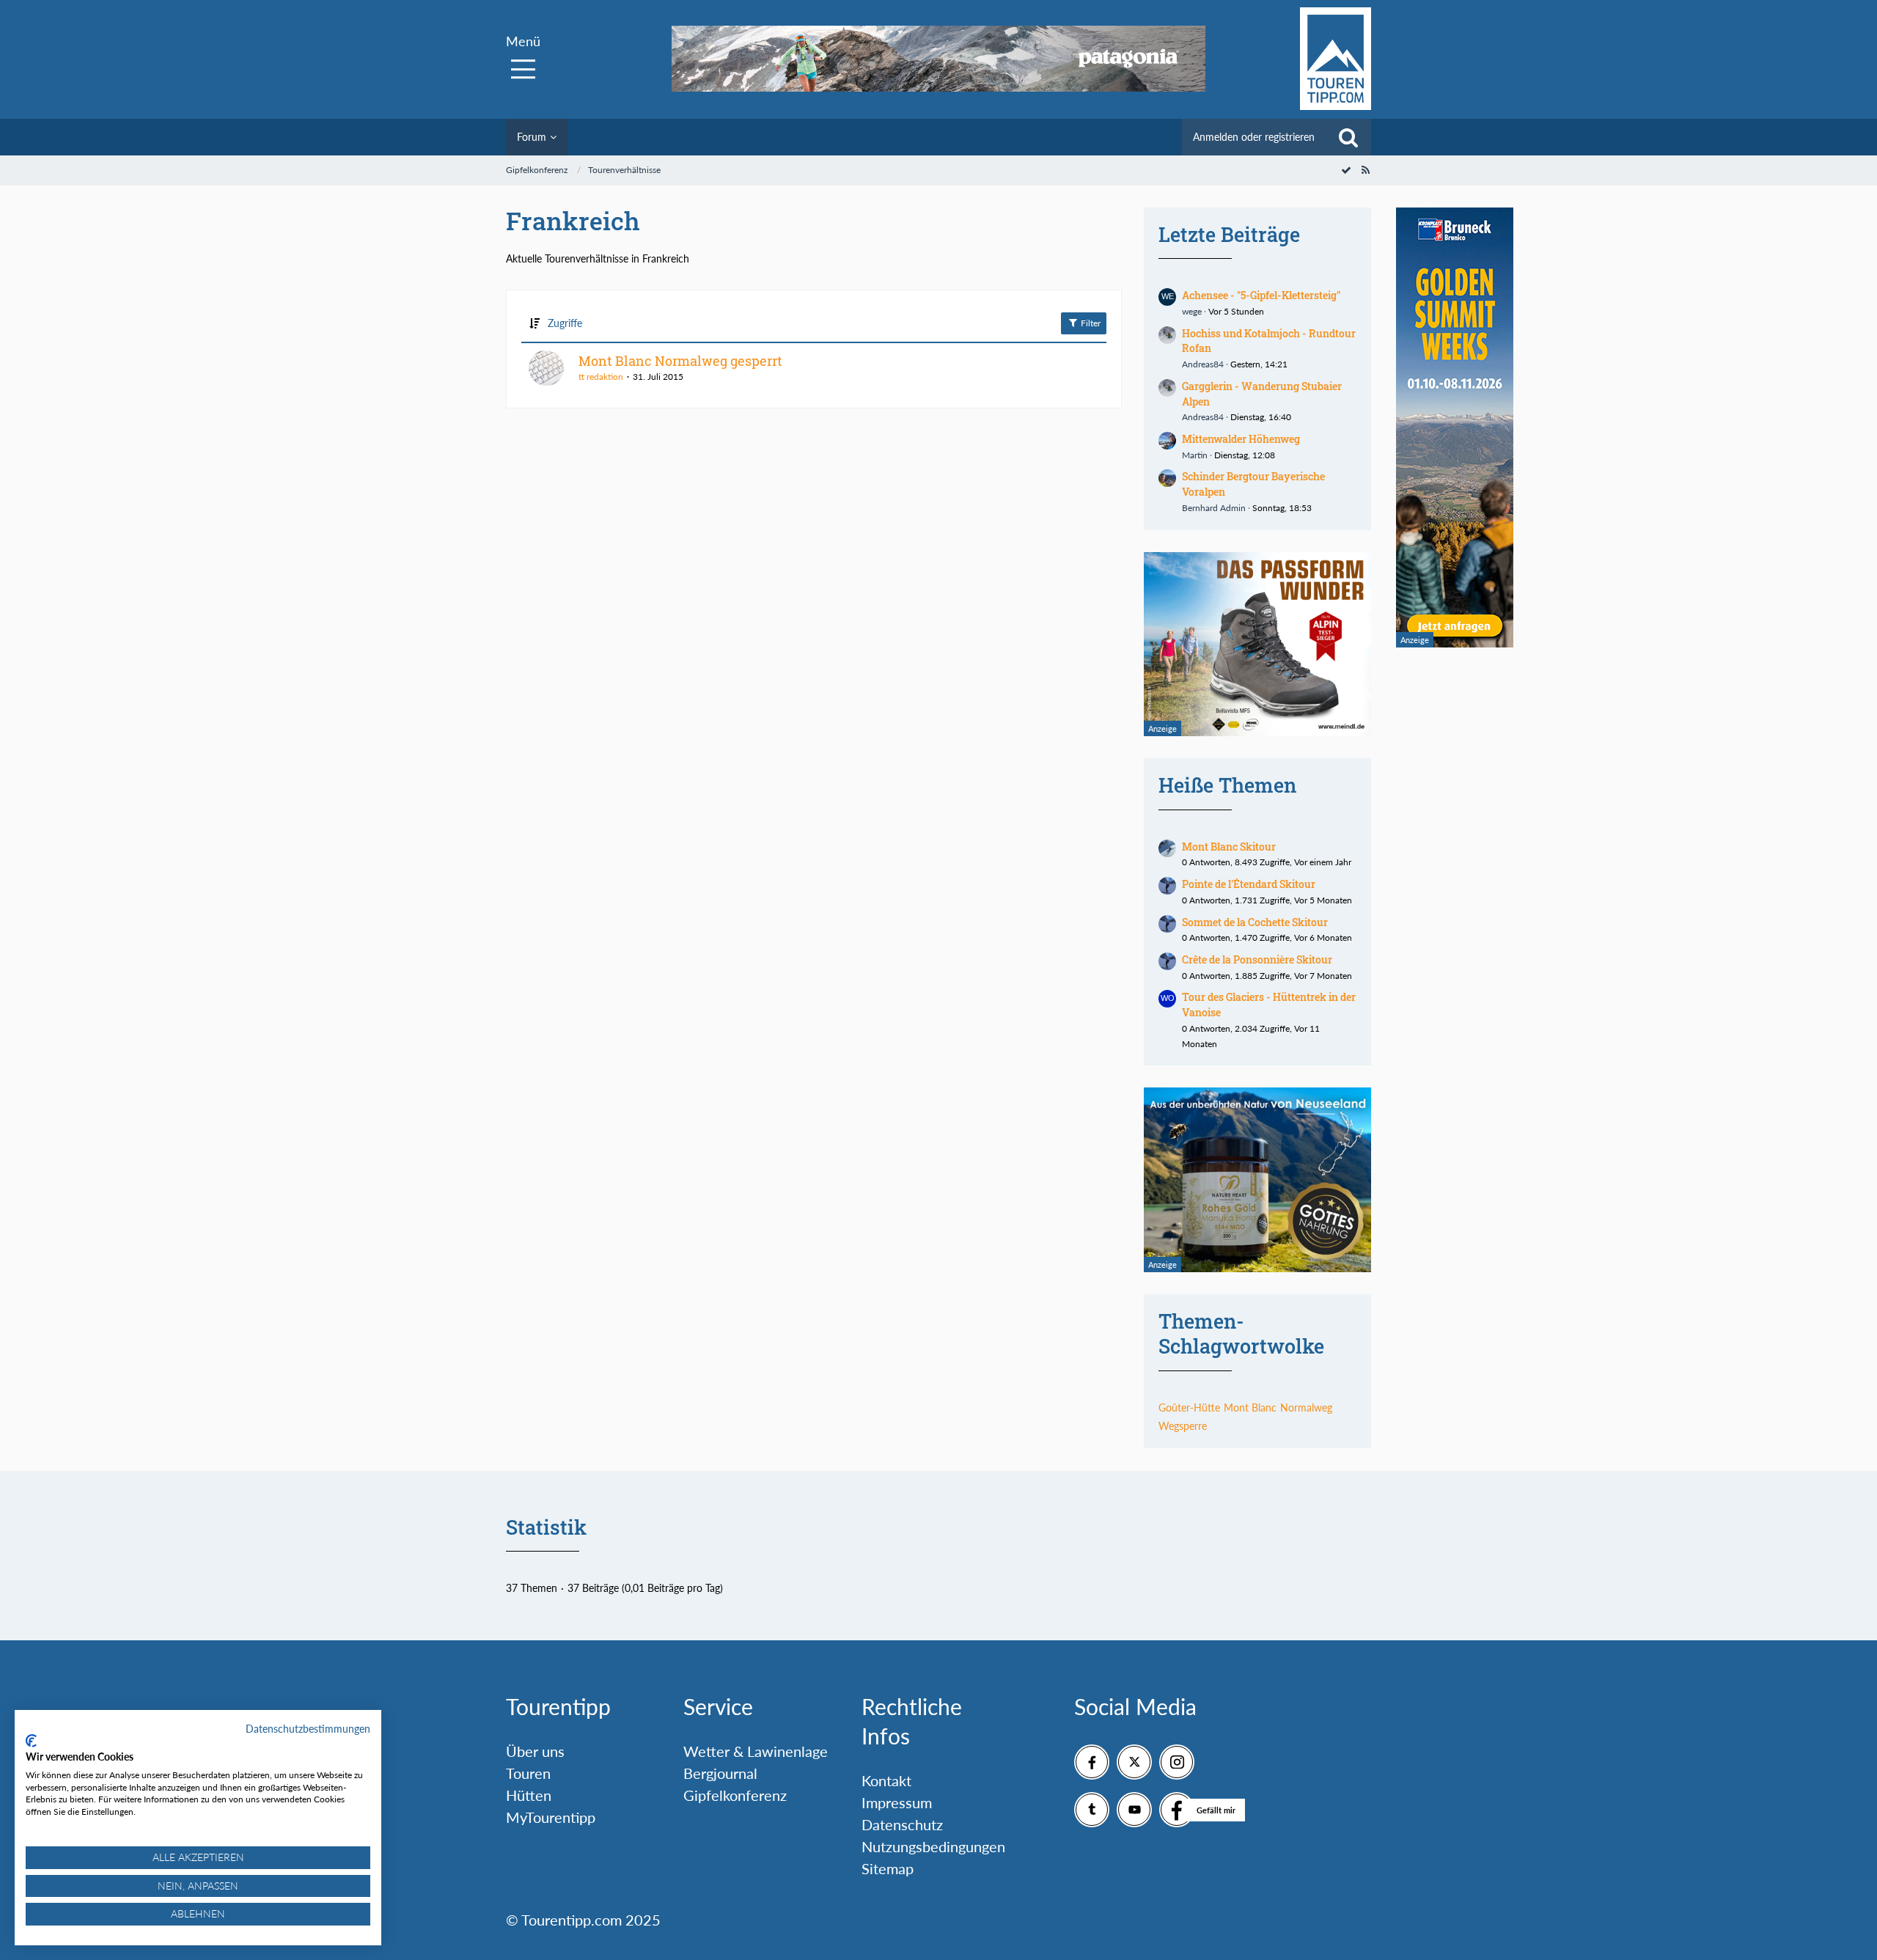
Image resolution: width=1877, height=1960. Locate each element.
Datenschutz (902, 1824)
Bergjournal (720, 1773)
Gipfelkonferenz (735, 1795)
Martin (1195, 455)
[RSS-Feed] (1365, 170)
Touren (528, 1773)
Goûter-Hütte (1189, 1407)
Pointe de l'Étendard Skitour (1249, 884)
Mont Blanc (1250, 1407)
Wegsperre (1183, 1426)
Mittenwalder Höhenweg (1241, 439)
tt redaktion (601, 377)
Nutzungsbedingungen (933, 1846)
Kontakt (886, 1780)
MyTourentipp (551, 1817)
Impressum (897, 1802)
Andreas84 (1203, 364)
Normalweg (1306, 1407)
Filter (1090, 323)
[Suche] (1348, 137)
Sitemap (888, 1868)
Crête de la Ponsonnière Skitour (1257, 959)
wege (1192, 311)
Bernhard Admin (1214, 508)
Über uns (535, 1751)
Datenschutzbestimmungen (308, 1729)
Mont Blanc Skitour (1229, 847)
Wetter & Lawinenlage (756, 1751)
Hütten (529, 1795)
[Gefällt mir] (1177, 1810)
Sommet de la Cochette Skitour (1255, 922)
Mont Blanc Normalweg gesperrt (680, 361)
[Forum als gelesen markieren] (1346, 170)
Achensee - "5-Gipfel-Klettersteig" (1261, 295)
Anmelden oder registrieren (1254, 137)
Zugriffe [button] (565, 323)
